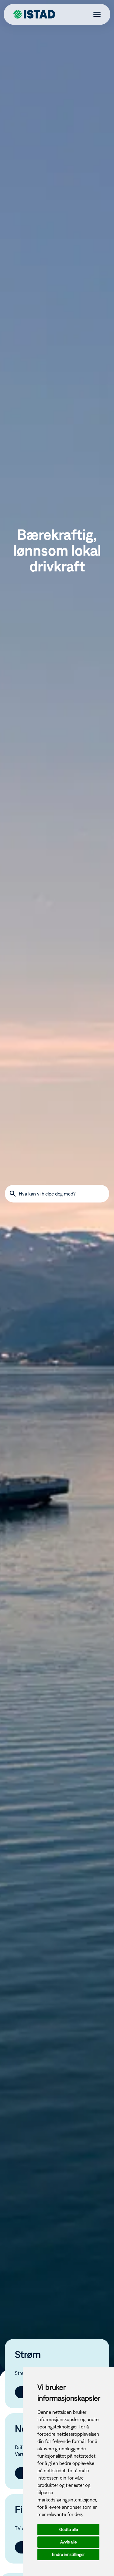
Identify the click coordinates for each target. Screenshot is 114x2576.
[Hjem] (35, 15)
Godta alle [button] (69, 2529)
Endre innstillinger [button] (68, 2554)
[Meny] (95, 15)
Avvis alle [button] (68, 2542)
